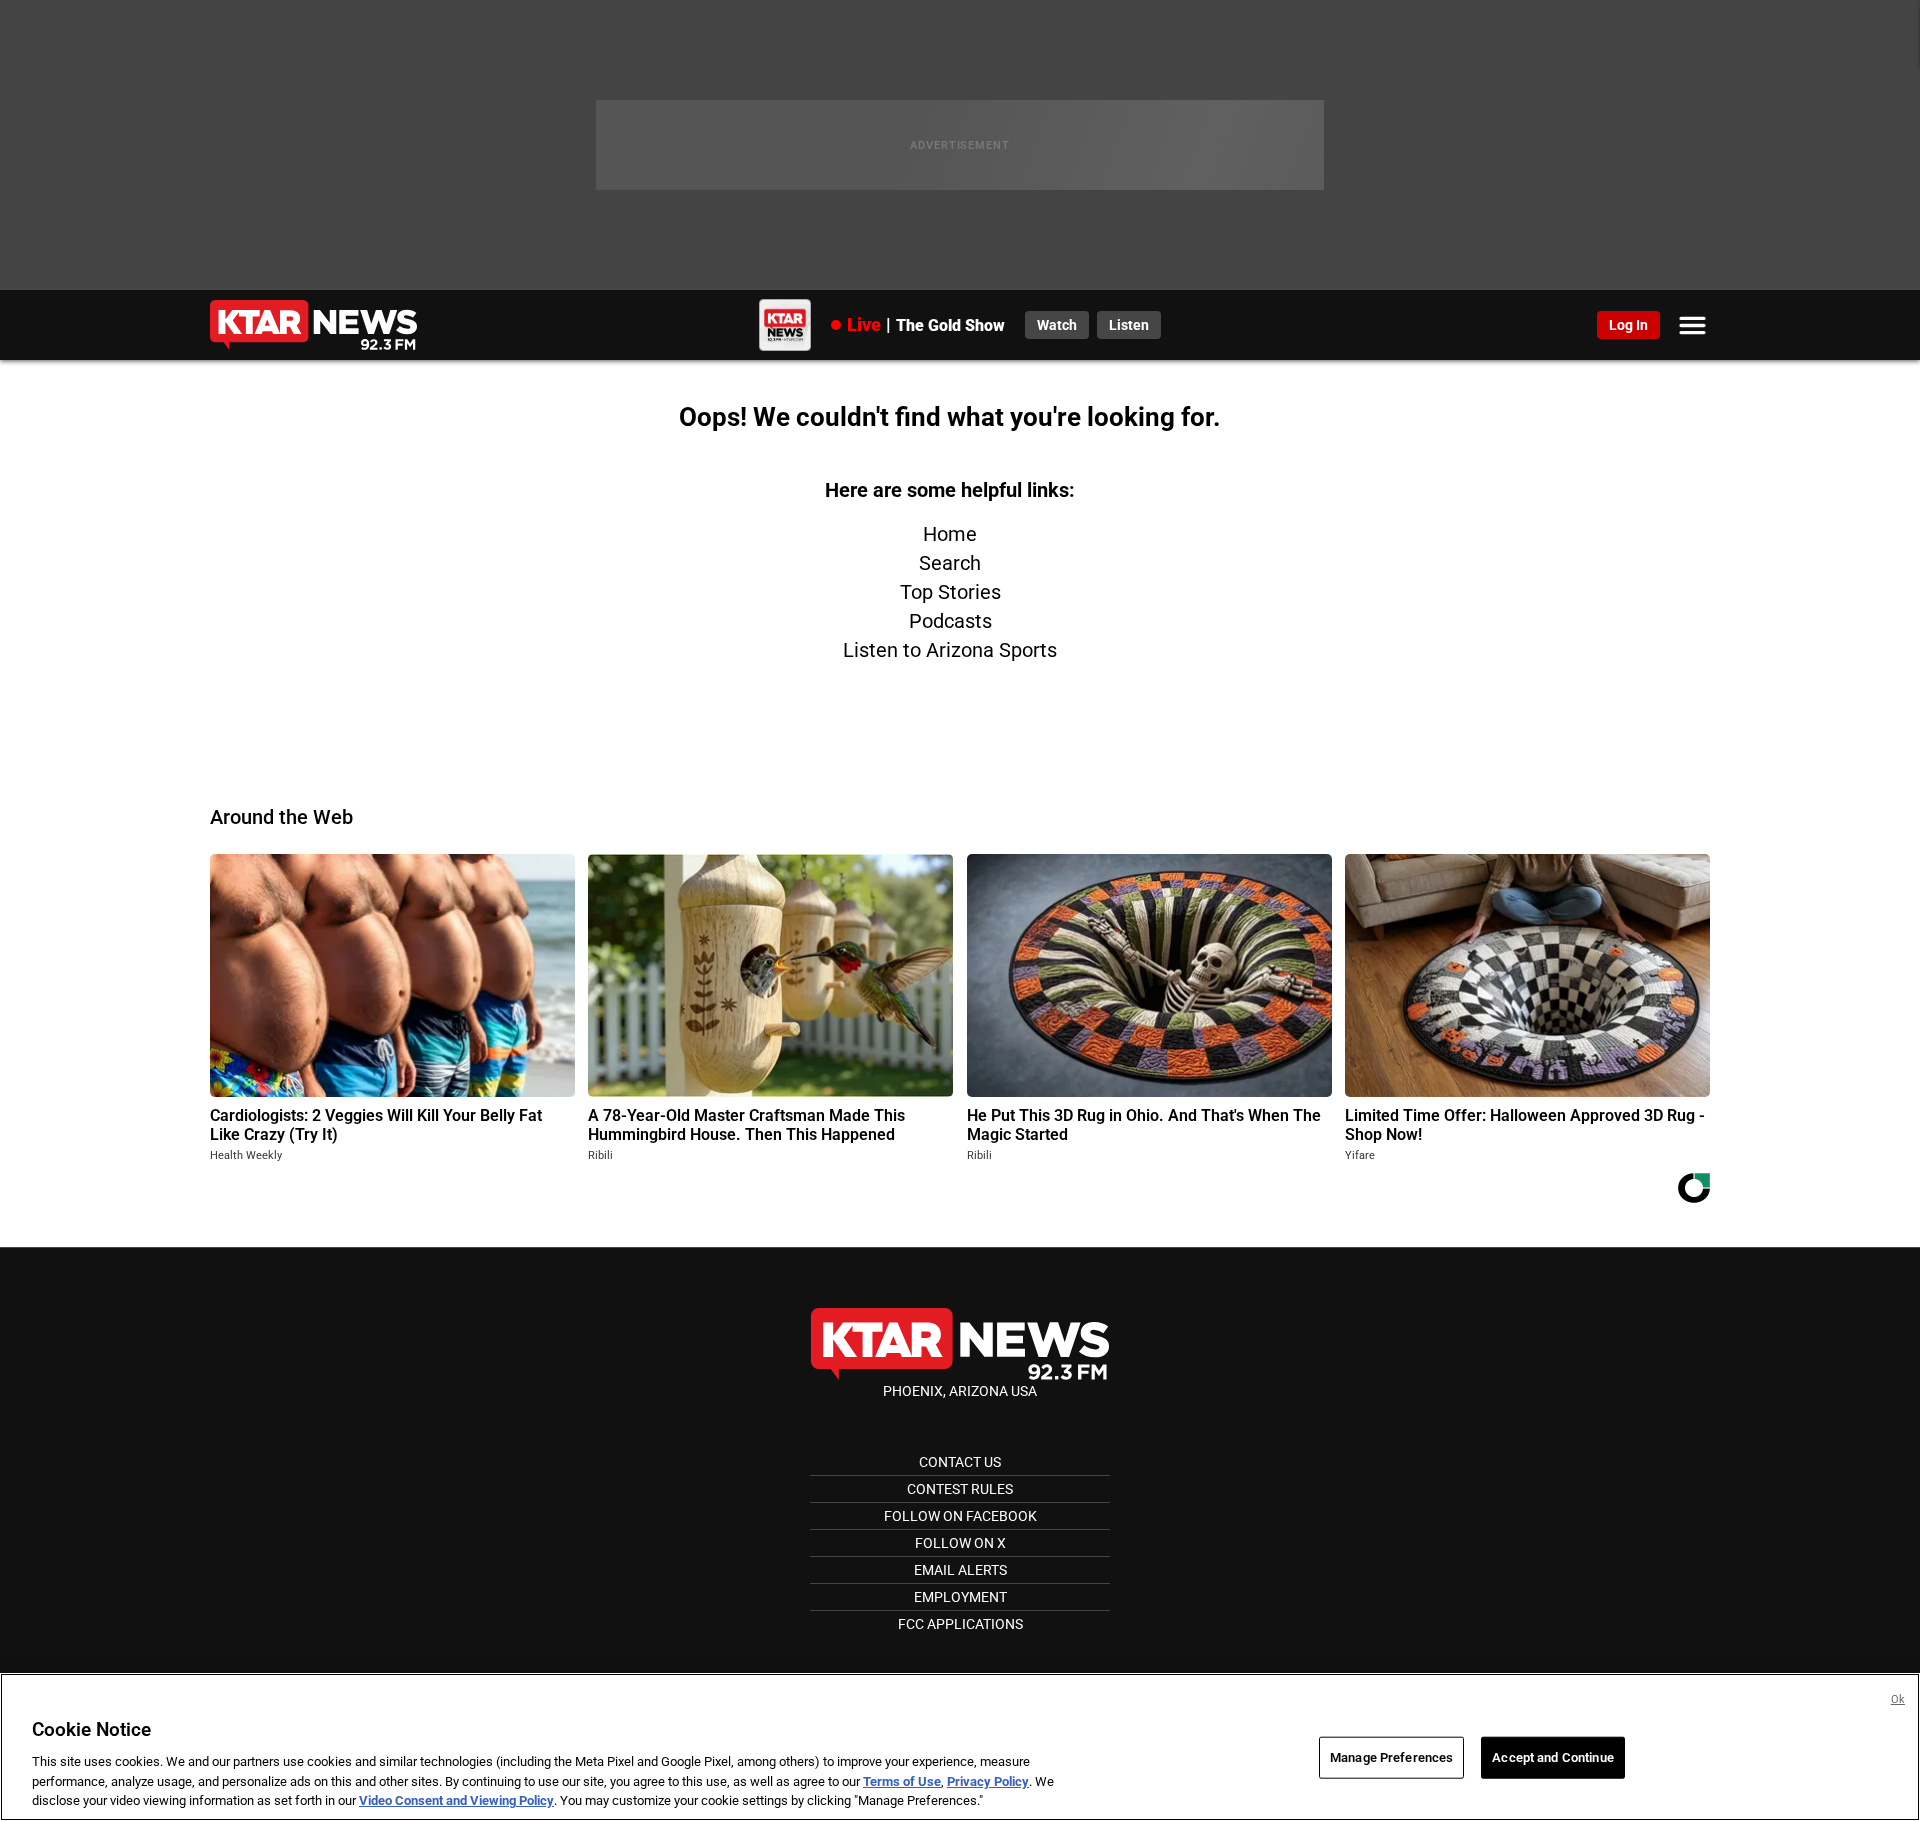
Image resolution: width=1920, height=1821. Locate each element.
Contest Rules (960, 1489)
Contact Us (960, 1462)
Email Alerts (960, 1570)
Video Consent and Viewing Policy (456, 1800)
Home (950, 534)
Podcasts (950, 621)
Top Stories (950, 592)
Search (950, 563)
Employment (960, 1597)
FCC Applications (960, 1624)
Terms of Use (902, 1781)
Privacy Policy (988, 1781)
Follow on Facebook (960, 1516)
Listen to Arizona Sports (950, 650)
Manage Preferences (1391, 1757)
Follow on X (960, 1543)
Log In (1628, 325)
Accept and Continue (1552, 1757)
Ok (1898, 1699)
